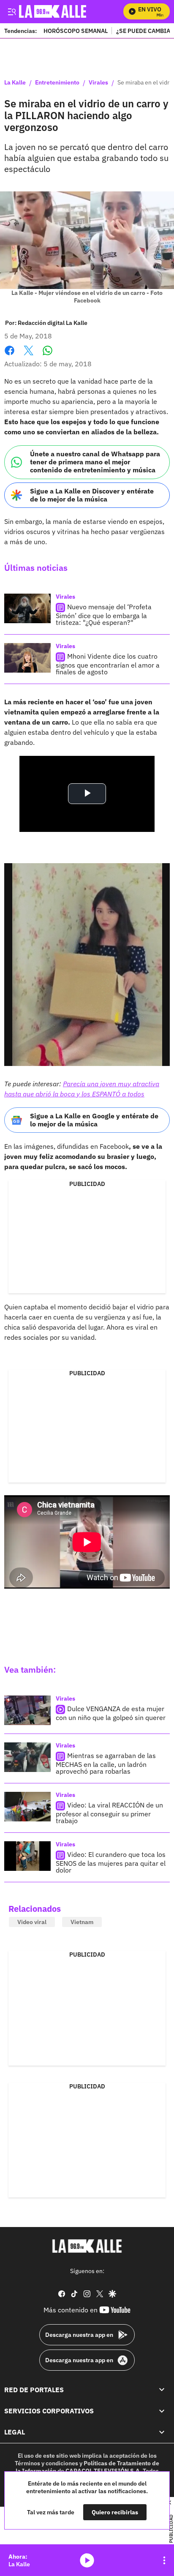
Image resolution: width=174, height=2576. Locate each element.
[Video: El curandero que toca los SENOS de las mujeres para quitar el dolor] (27, 1856)
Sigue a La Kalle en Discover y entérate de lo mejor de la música (92, 495)
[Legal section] (162, 2432)
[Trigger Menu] (12, 11)
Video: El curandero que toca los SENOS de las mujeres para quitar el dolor (111, 1862)
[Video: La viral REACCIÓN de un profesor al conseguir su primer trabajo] (27, 1807)
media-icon (87, 2560)
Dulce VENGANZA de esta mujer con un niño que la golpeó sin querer (111, 1713)
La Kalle (15, 83)
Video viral (32, 1922)
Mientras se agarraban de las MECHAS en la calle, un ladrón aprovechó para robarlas (106, 1763)
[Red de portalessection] (162, 2389)
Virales (98, 83)
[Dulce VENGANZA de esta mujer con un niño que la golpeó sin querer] (27, 1710)
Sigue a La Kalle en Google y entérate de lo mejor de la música (94, 1120)
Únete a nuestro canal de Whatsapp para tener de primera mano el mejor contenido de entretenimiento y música (95, 462)
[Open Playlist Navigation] (164, 2560)
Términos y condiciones (46, 2463)
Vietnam (82, 1922)
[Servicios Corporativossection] (162, 2411)
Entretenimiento (57, 83)
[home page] (87, 2246)
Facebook (10, 356)
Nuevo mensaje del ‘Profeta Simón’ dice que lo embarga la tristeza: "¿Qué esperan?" (104, 615)
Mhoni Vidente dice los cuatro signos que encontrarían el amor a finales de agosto (108, 664)
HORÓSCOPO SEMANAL (76, 31)
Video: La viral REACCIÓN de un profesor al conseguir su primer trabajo (109, 1813)
